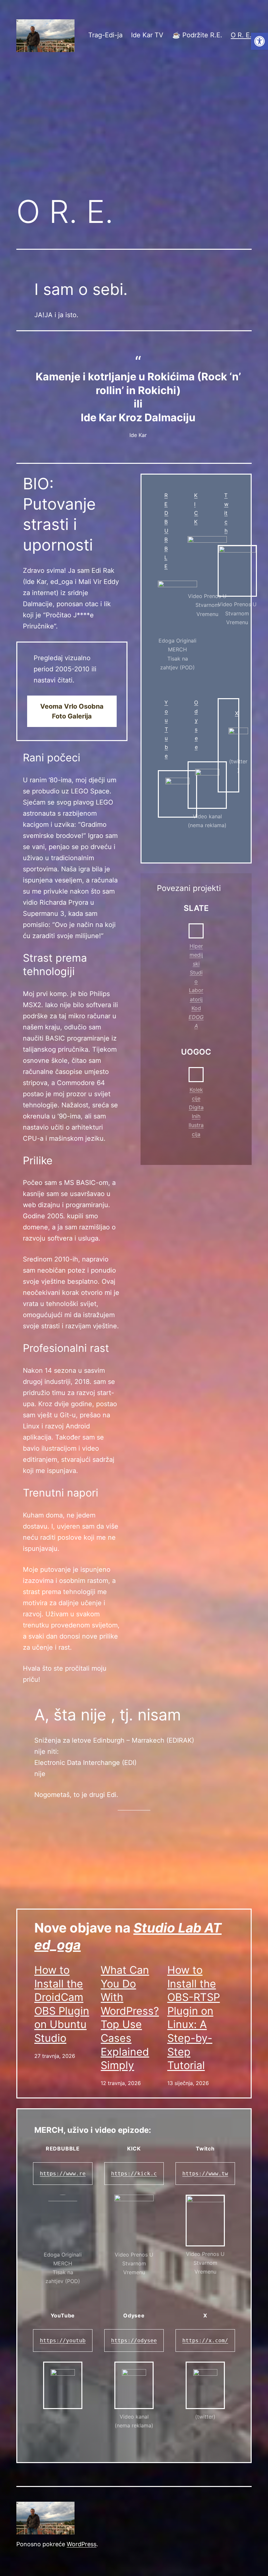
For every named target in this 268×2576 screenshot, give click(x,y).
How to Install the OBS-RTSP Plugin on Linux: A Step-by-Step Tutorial (194, 2018)
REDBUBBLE (166, 531)
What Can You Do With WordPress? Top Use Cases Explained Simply (130, 2018)
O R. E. (241, 35)
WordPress (82, 2544)
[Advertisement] (134, 136)
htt (187, 2174)
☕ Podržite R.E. (197, 35)
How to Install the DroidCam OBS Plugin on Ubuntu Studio (62, 2004)
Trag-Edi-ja (105, 35)
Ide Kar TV (147, 35)
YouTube (166, 729)
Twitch (226, 513)
